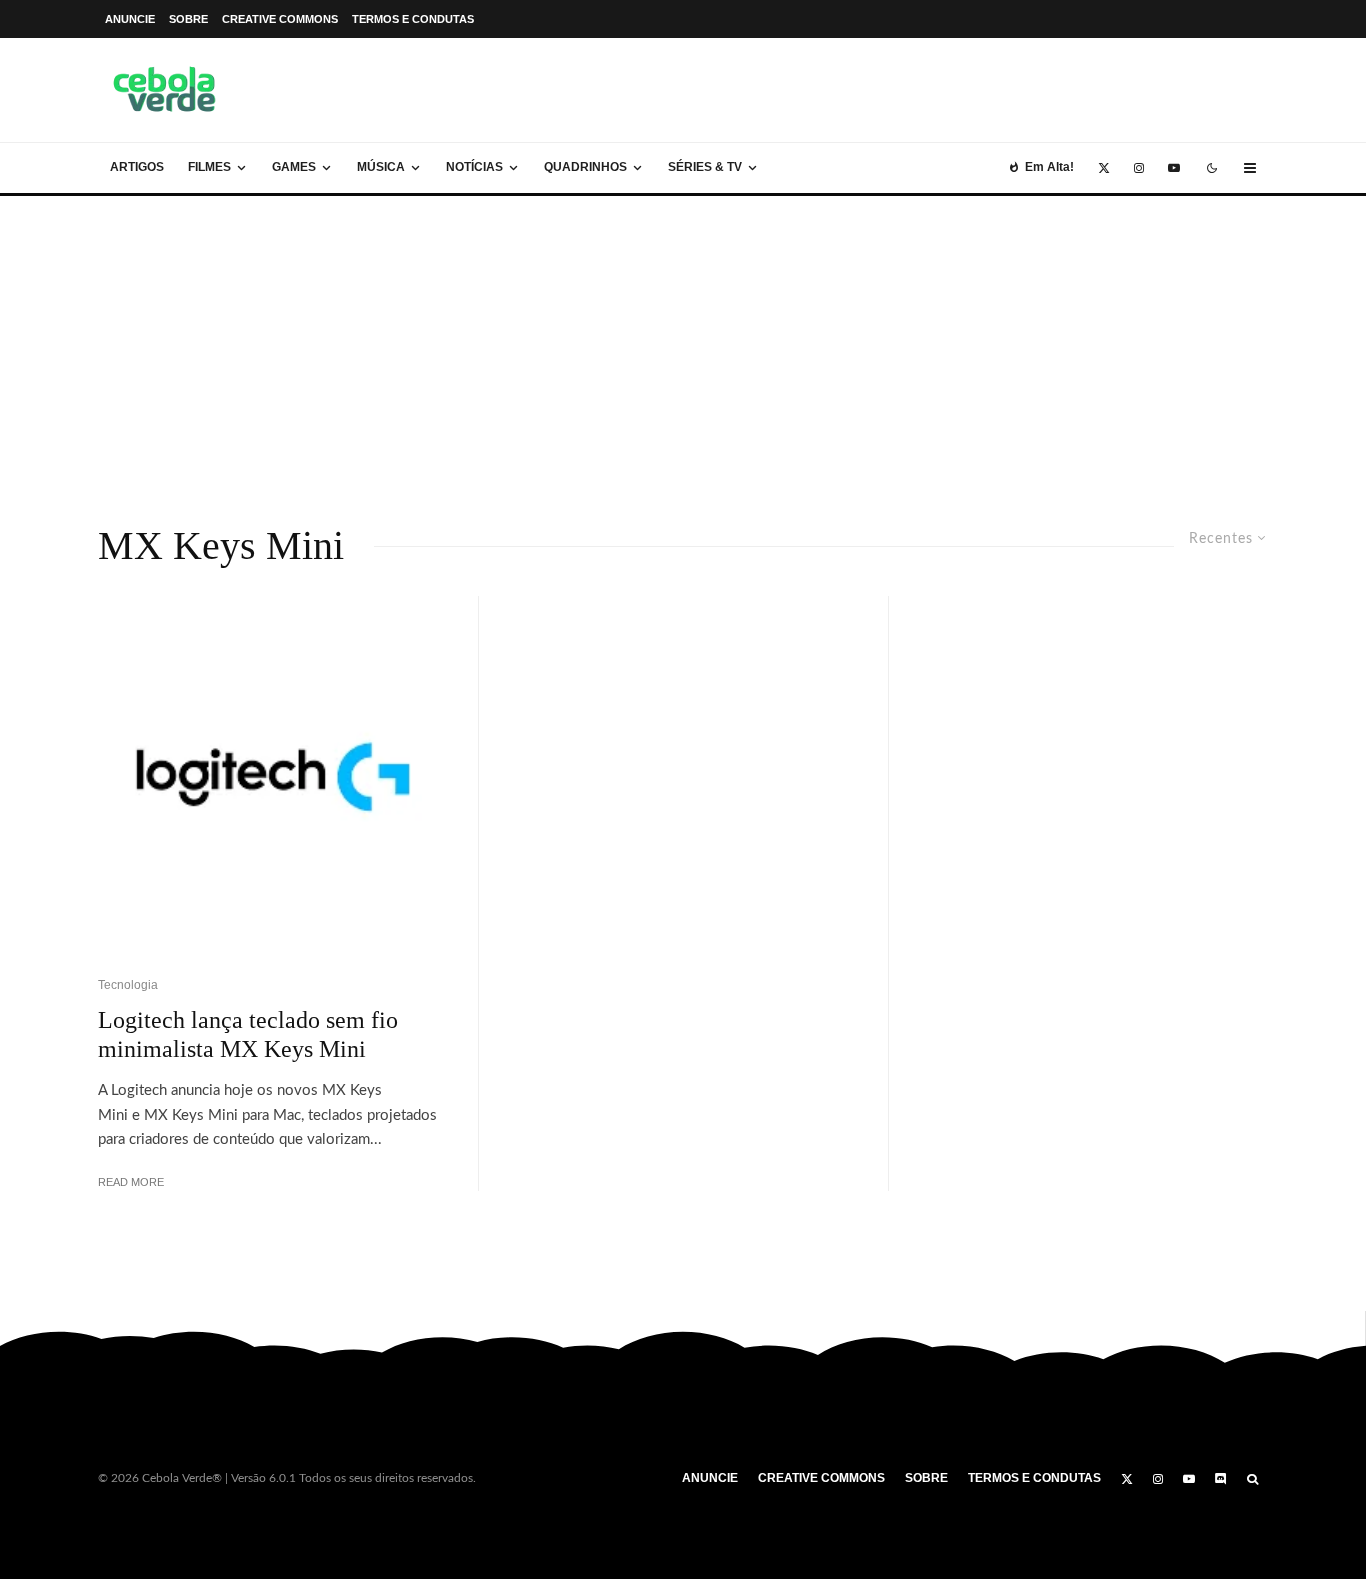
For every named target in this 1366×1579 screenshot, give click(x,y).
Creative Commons (280, 19)
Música (381, 167)
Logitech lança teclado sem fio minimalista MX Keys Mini (248, 1034)
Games (294, 167)
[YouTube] (1174, 168)
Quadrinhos (585, 167)
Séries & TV (705, 167)
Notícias (474, 167)
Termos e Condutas (413, 19)
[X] (1104, 168)
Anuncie (130, 19)
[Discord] (1221, 1479)
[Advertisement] (683, 346)
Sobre (188, 19)
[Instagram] (1139, 168)
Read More (131, 1182)
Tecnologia (128, 985)
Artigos (137, 167)
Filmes (209, 167)
